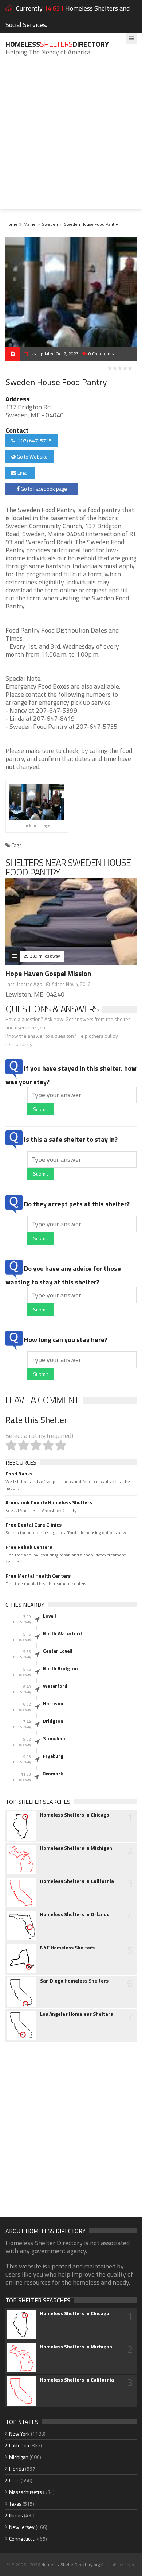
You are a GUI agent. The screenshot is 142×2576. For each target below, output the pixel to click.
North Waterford (62, 1633)
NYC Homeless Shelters (67, 1948)
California (19, 2445)
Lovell (50, 1616)
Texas (15, 2504)
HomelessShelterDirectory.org (70, 2565)
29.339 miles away (42, 956)
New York (19, 2434)
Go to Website (32, 457)
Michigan (19, 2457)
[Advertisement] (71, 138)
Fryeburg (53, 1756)
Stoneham (55, 1738)
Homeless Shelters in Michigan (76, 1848)
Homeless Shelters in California (77, 1881)
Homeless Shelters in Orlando (75, 1914)
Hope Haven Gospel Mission (48, 973)
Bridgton (53, 1721)
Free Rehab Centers (29, 1547)
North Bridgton (60, 1668)
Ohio (14, 2480)
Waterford (55, 1686)
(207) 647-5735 (33, 440)
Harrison (53, 1703)
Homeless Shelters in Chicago (75, 1815)
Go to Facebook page (43, 489)
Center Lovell (58, 1651)
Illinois (16, 2515)
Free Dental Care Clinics (33, 1525)
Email (23, 473)
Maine (30, 224)
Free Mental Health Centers (38, 1576)
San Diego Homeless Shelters (74, 1981)
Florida (17, 2469)
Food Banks (19, 1474)
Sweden (50, 224)
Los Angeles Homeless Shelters (76, 2014)
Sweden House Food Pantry (91, 224)
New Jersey (22, 2527)
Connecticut (22, 2539)
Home (11, 224)
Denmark (53, 1774)
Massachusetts (25, 2492)
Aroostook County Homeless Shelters (49, 1502)
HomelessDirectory (57, 44)
